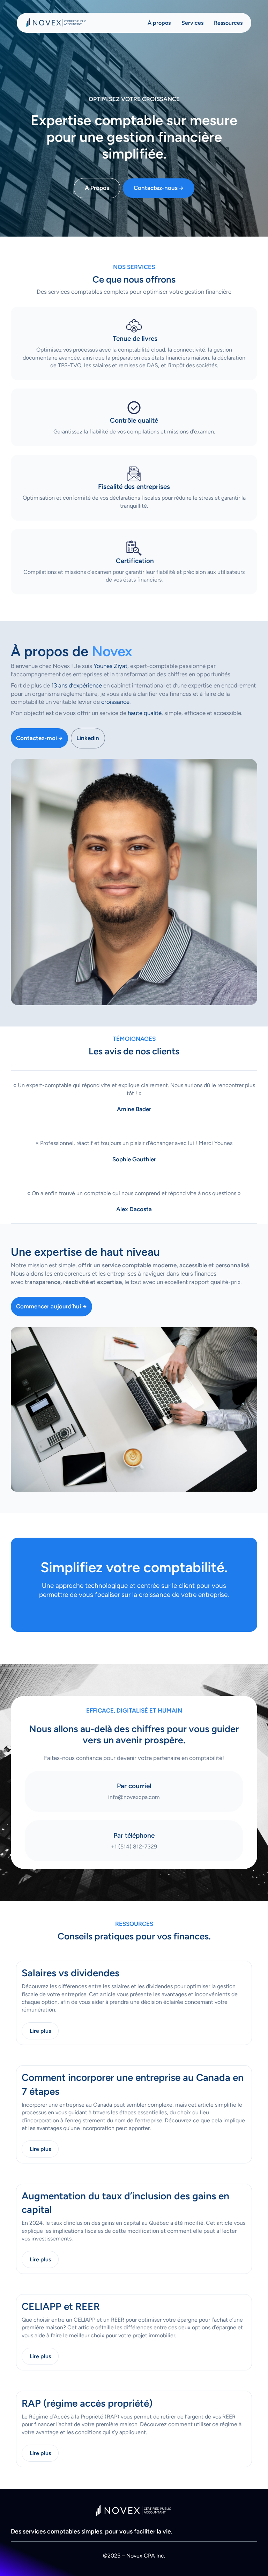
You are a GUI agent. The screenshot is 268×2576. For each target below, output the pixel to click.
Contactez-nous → (159, 188)
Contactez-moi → (39, 738)
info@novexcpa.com (134, 1797)
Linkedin (88, 738)
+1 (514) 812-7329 (134, 1847)
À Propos (97, 188)
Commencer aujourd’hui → (51, 1306)
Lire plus (40, 2031)
